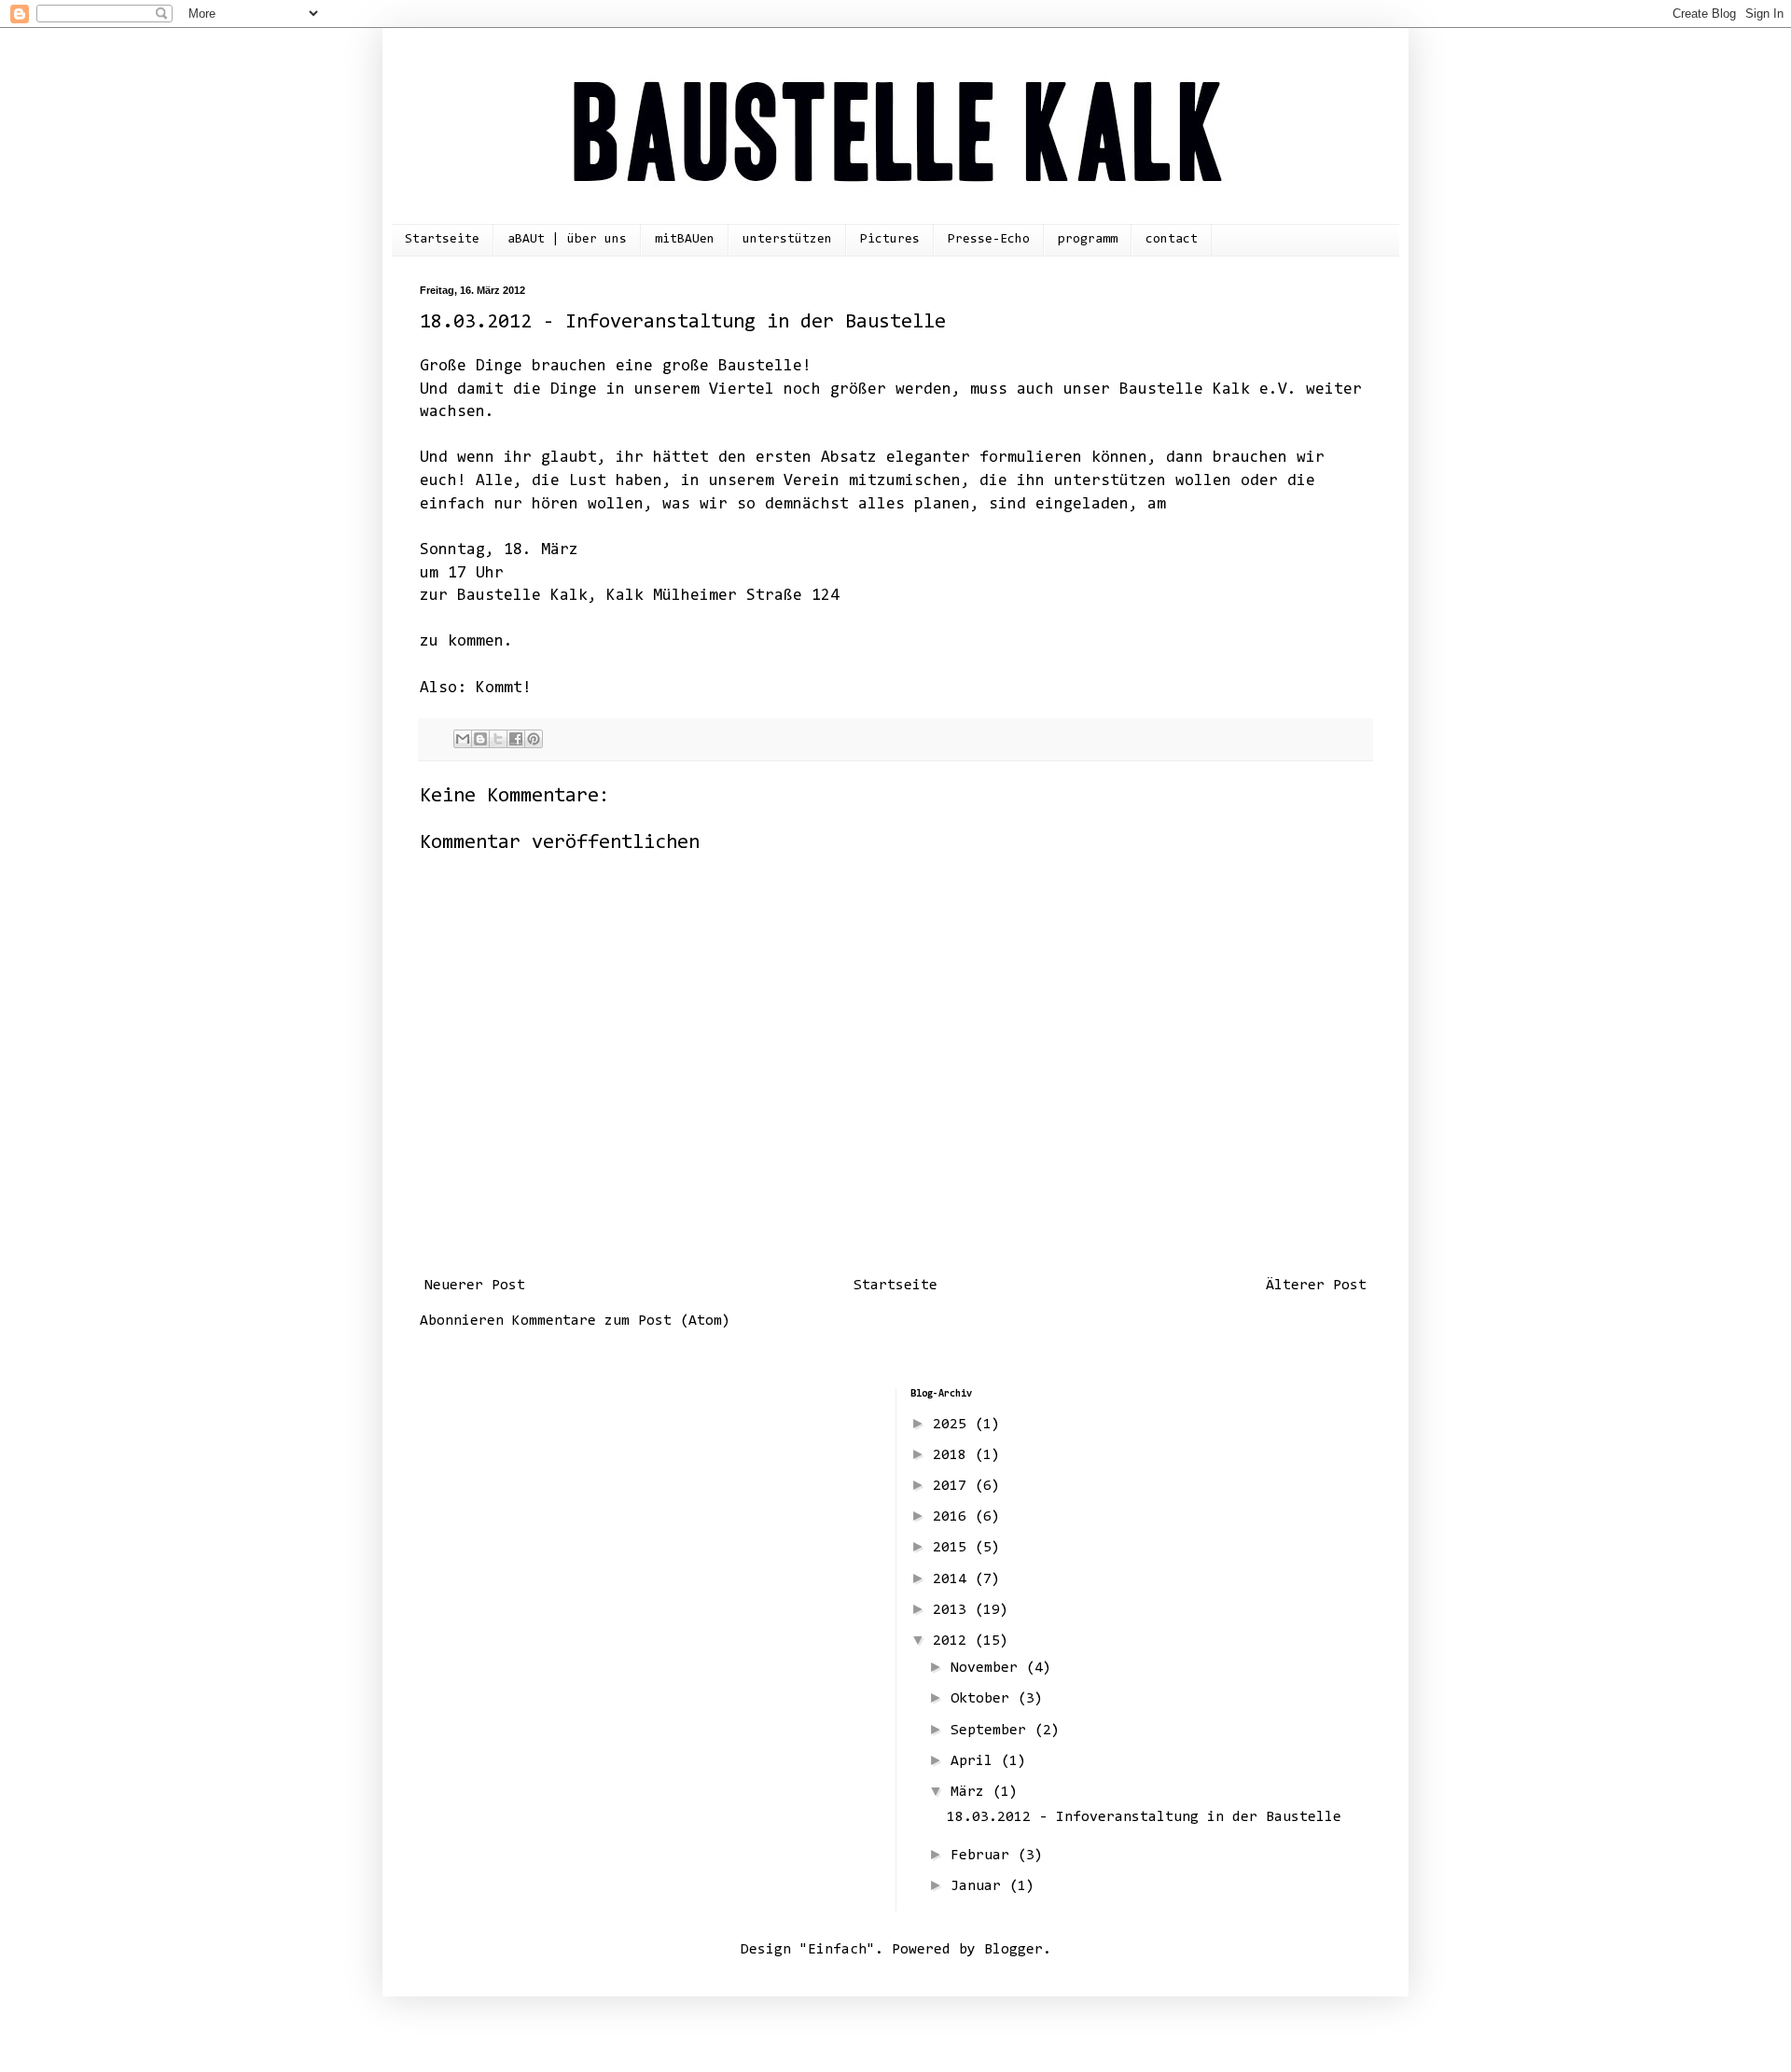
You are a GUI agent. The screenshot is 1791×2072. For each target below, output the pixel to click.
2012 (954, 1641)
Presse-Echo (989, 240)
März (972, 1792)
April (976, 1761)
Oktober (984, 1699)
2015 (954, 1548)
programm (1088, 240)
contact (1172, 240)
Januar (980, 1886)
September (993, 1731)
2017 (954, 1486)
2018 (954, 1455)
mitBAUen (685, 240)
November (988, 1668)
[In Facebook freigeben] (516, 739)
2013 (954, 1610)
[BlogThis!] (480, 739)
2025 (954, 1425)
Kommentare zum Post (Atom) (621, 1321)
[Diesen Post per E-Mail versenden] (463, 739)
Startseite (442, 240)
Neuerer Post (475, 1286)
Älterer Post (1316, 1286)
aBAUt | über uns (567, 240)
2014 (954, 1579)
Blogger (1014, 1950)
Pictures (890, 240)
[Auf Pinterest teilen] (534, 739)
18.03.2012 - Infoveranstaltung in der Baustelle (1144, 1817)
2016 (954, 1517)
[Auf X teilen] (498, 739)
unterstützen (787, 240)
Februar (984, 1856)
